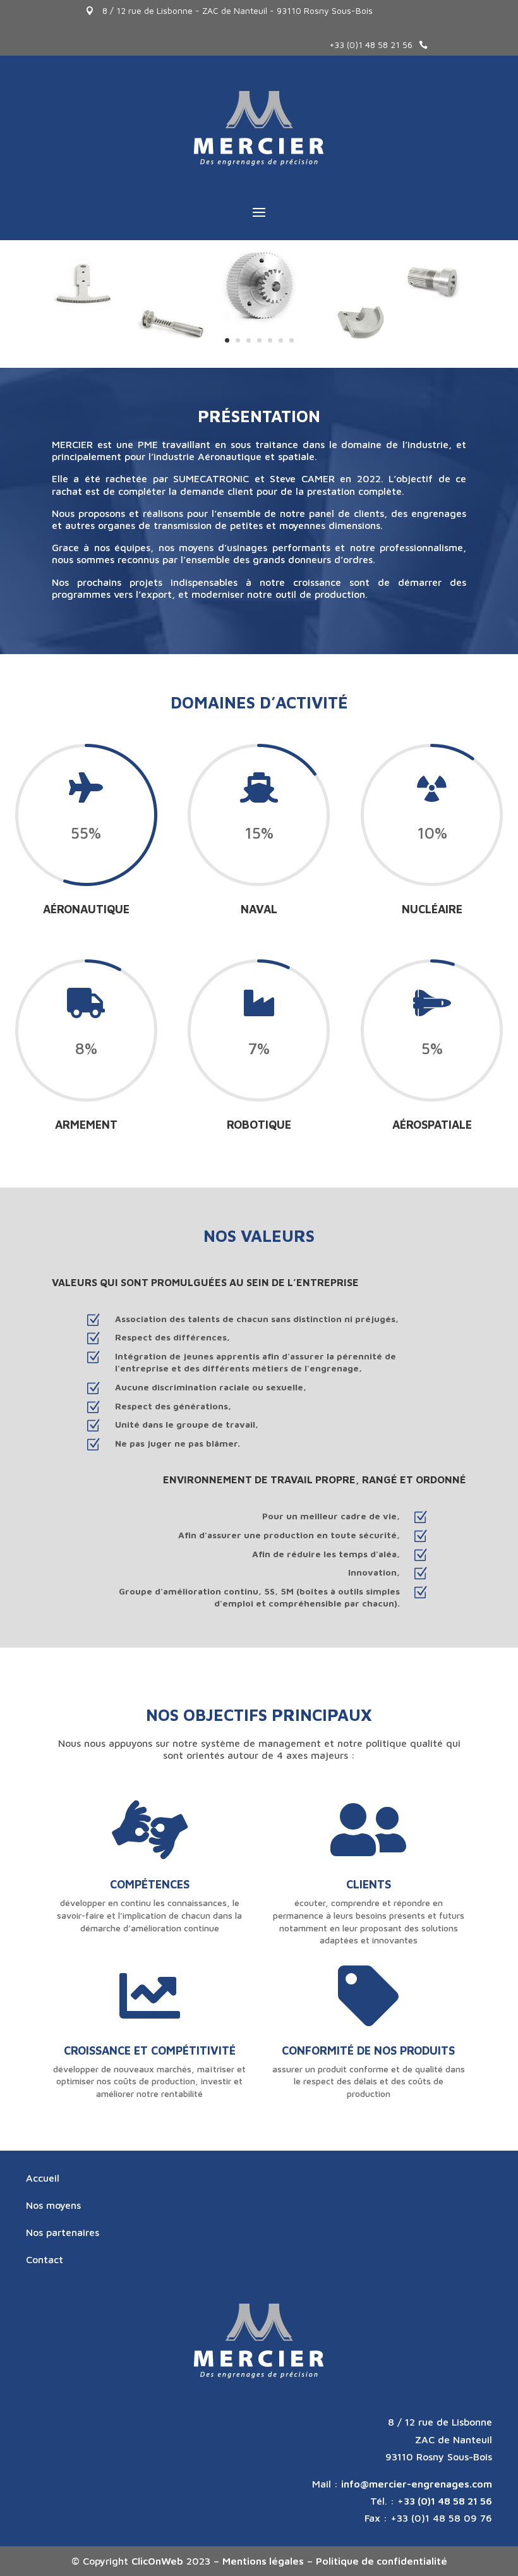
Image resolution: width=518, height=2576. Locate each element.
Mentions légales (263, 2561)
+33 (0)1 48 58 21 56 (371, 45)
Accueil (43, 2178)
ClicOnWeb (157, 2561)
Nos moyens (53, 2205)
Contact (45, 2259)
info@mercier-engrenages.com (417, 2484)
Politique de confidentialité (382, 2561)
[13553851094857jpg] (259, 364)
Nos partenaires (63, 2232)
